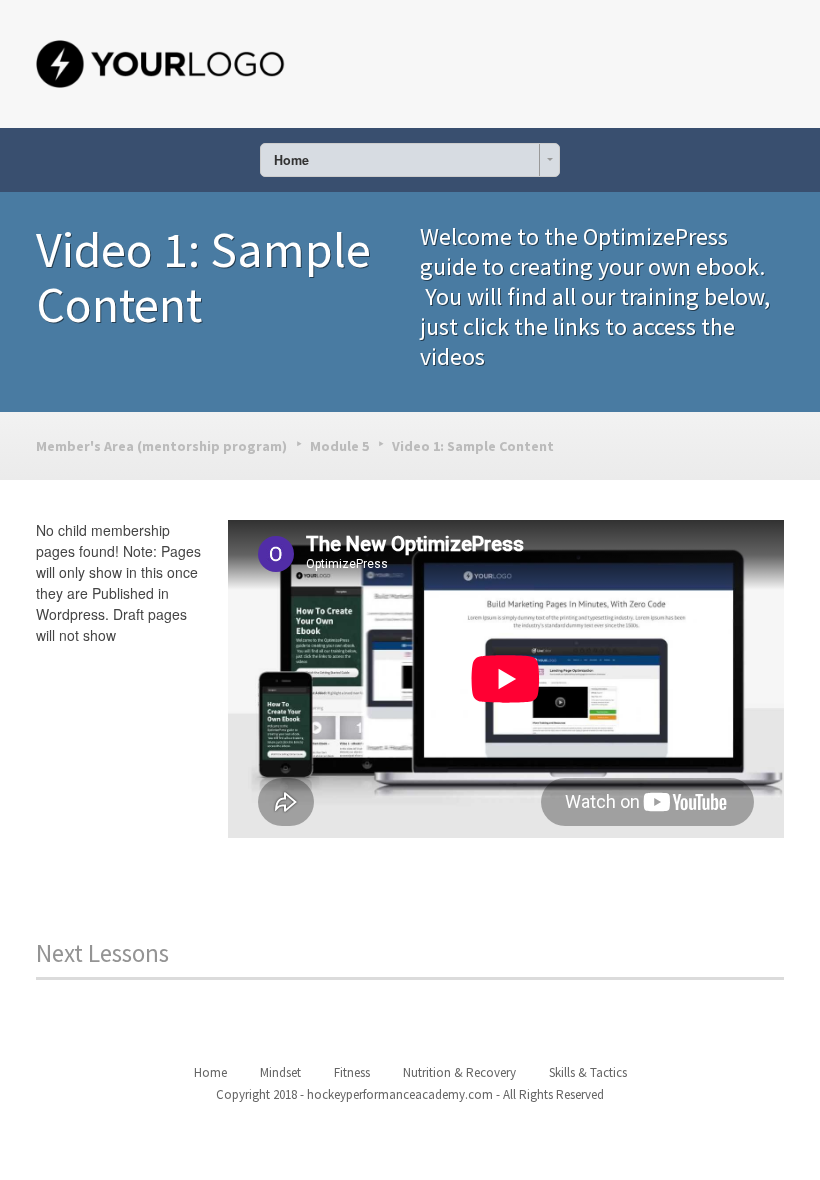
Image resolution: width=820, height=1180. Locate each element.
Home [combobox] (291, 160)
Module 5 (339, 446)
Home (210, 1072)
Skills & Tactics (588, 1072)
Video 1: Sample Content (473, 446)
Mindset (280, 1072)
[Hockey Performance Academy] (161, 60)
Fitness (352, 1072)
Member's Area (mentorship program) (161, 446)
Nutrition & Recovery (459, 1072)
